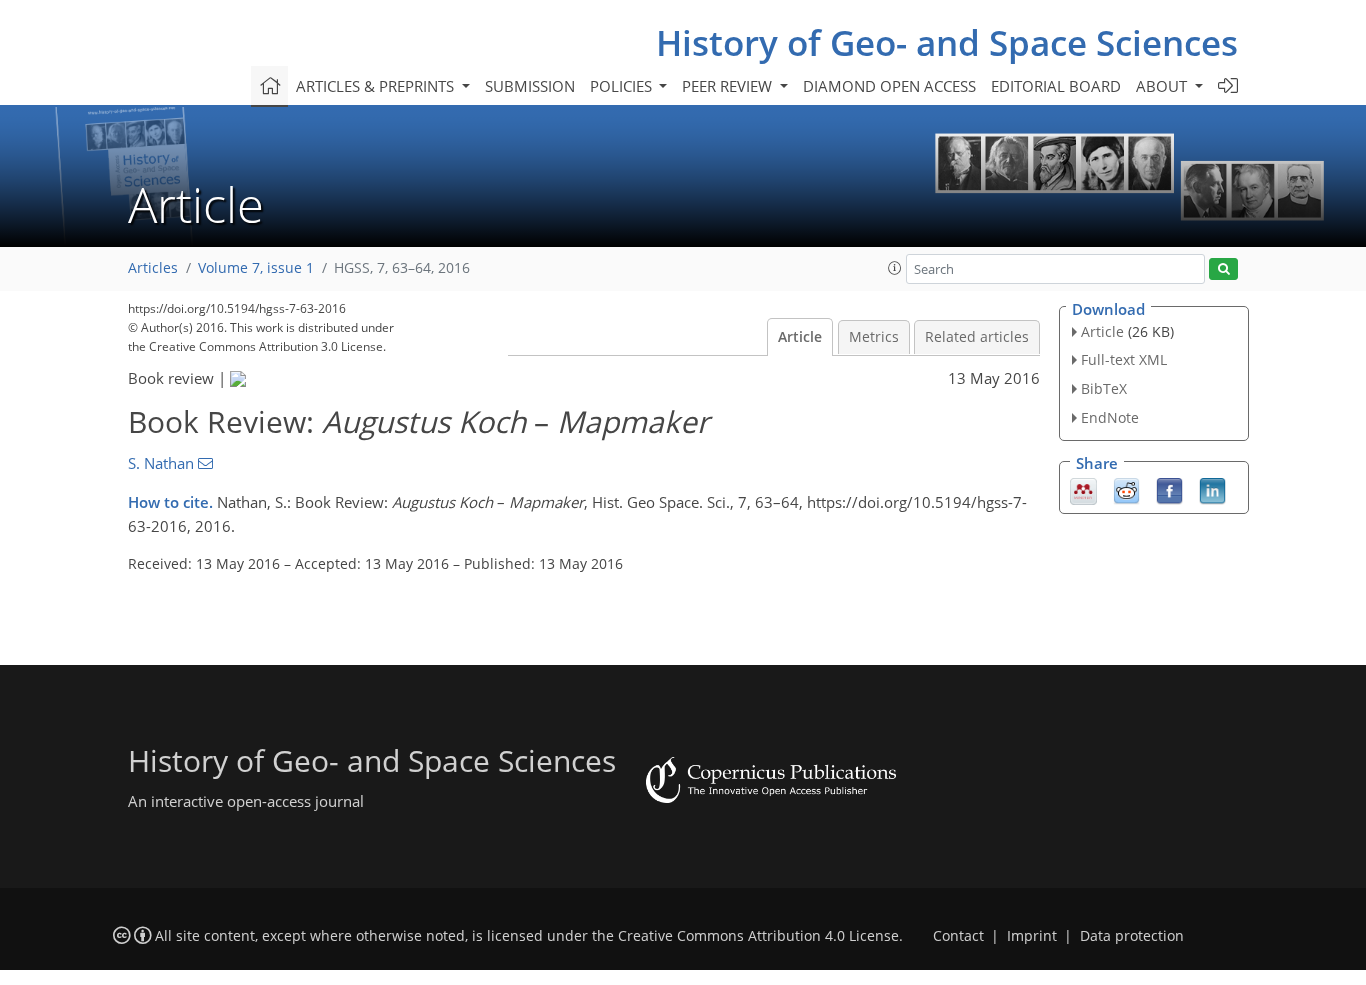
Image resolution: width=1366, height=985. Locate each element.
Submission (530, 86)
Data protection (1132, 936)
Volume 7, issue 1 (256, 268)
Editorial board (1056, 86)
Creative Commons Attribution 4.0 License (758, 936)
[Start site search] (1223, 269)
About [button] (1163, 86)
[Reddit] (1126, 489)
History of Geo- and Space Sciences (947, 42)
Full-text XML (1124, 359)
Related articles (977, 337)
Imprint (1032, 936)
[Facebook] (1169, 489)
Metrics (874, 337)
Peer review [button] (729, 86)
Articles (153, 268)
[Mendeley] (1083, 489)
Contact (958, 936)
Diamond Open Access (889, 86)
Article (800, 337)
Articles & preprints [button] (377, 86)
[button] (895, 268)
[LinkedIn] (1212, 489)
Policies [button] (623, 86)
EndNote (1110, 417)
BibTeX (1104, 388)
